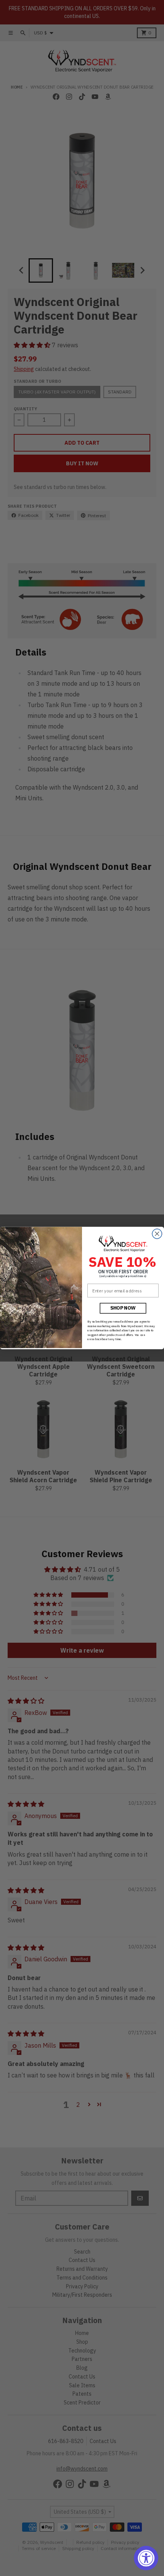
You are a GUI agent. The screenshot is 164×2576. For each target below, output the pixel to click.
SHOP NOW (123, 1308)
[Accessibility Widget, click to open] (146, 2558)
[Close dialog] (157, 1234)
